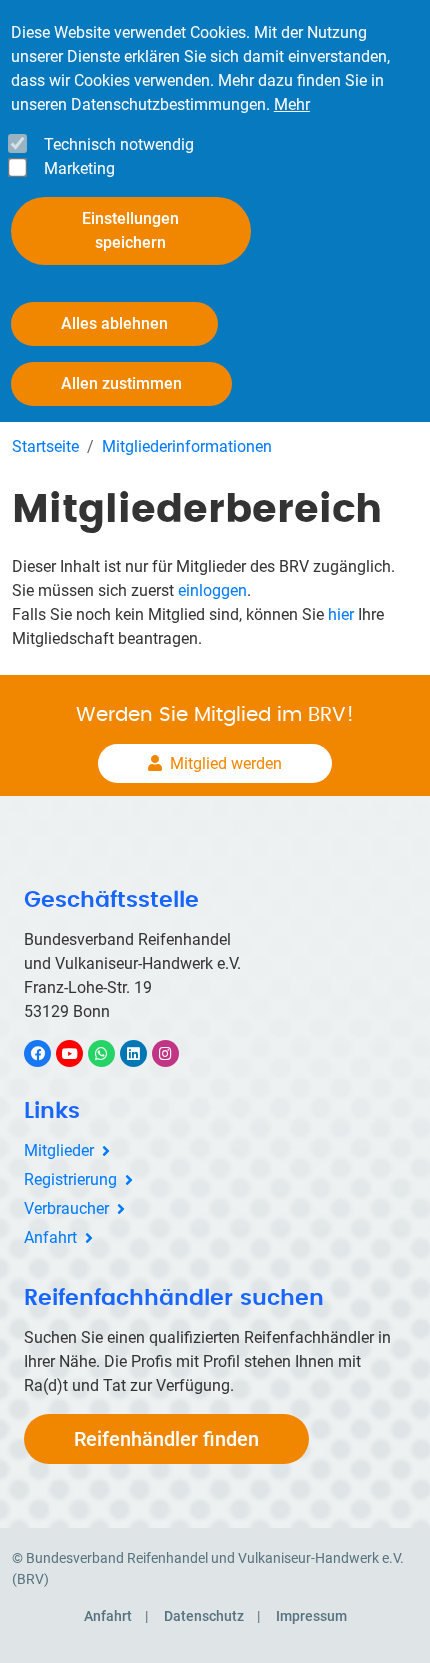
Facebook (48, 1053)
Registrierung (70, 1179)
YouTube (80, 1053)
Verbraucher (66, 1208)
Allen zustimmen (121, 383)
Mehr (292, 104)
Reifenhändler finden (166, 1439)
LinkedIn (143, 1053)
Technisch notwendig (119, 144)
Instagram (175, 1053)
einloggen (212, 590)
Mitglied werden (226, 763)
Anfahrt (50, 1237)
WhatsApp (111, 1053)
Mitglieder (59, 1150)
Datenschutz (204, 1616)
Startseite (45, 446)
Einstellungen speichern (130, 230)
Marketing (79, 168)
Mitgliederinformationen (187, 446)
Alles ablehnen (114, 323)
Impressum (311, 1616)
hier (341, 614)
